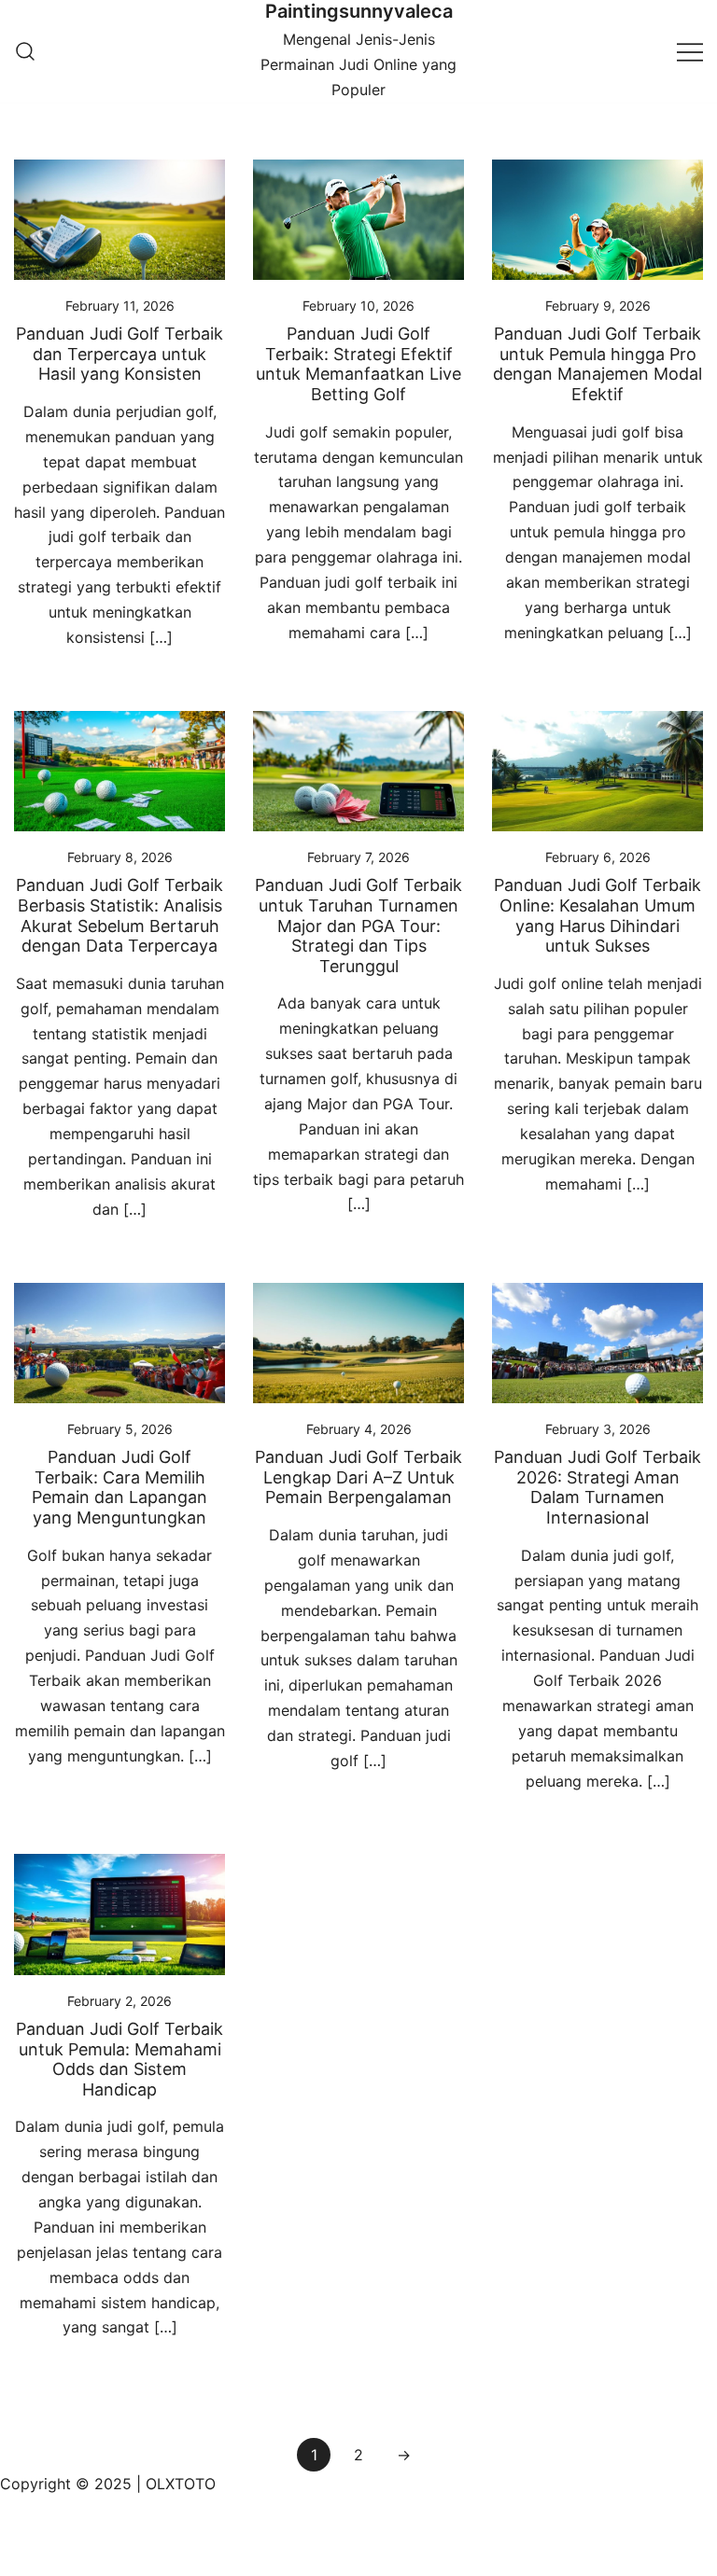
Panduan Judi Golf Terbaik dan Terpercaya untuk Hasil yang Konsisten (119, 354)
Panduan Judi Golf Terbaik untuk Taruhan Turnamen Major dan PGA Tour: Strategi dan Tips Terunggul (358, 925)
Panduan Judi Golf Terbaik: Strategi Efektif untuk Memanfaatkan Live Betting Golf (358, 364)
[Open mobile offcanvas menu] (690, 51)
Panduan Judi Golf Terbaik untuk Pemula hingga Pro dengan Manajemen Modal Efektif (597, 364)
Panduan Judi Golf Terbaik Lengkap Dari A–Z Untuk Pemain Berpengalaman (358, 1477)
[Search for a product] (25, 51)
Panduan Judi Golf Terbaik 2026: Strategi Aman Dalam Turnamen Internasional (597, 1487)
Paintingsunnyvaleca (359, 11)
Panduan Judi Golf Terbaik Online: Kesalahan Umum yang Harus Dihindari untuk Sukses (597, 915)
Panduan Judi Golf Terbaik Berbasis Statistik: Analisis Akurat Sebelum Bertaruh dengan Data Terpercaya (119, 915)
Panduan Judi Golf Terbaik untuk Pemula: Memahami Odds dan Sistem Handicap (119, 2059)
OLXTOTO (181, 2484)
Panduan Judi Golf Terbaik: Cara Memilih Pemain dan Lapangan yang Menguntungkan (119, 1487)
